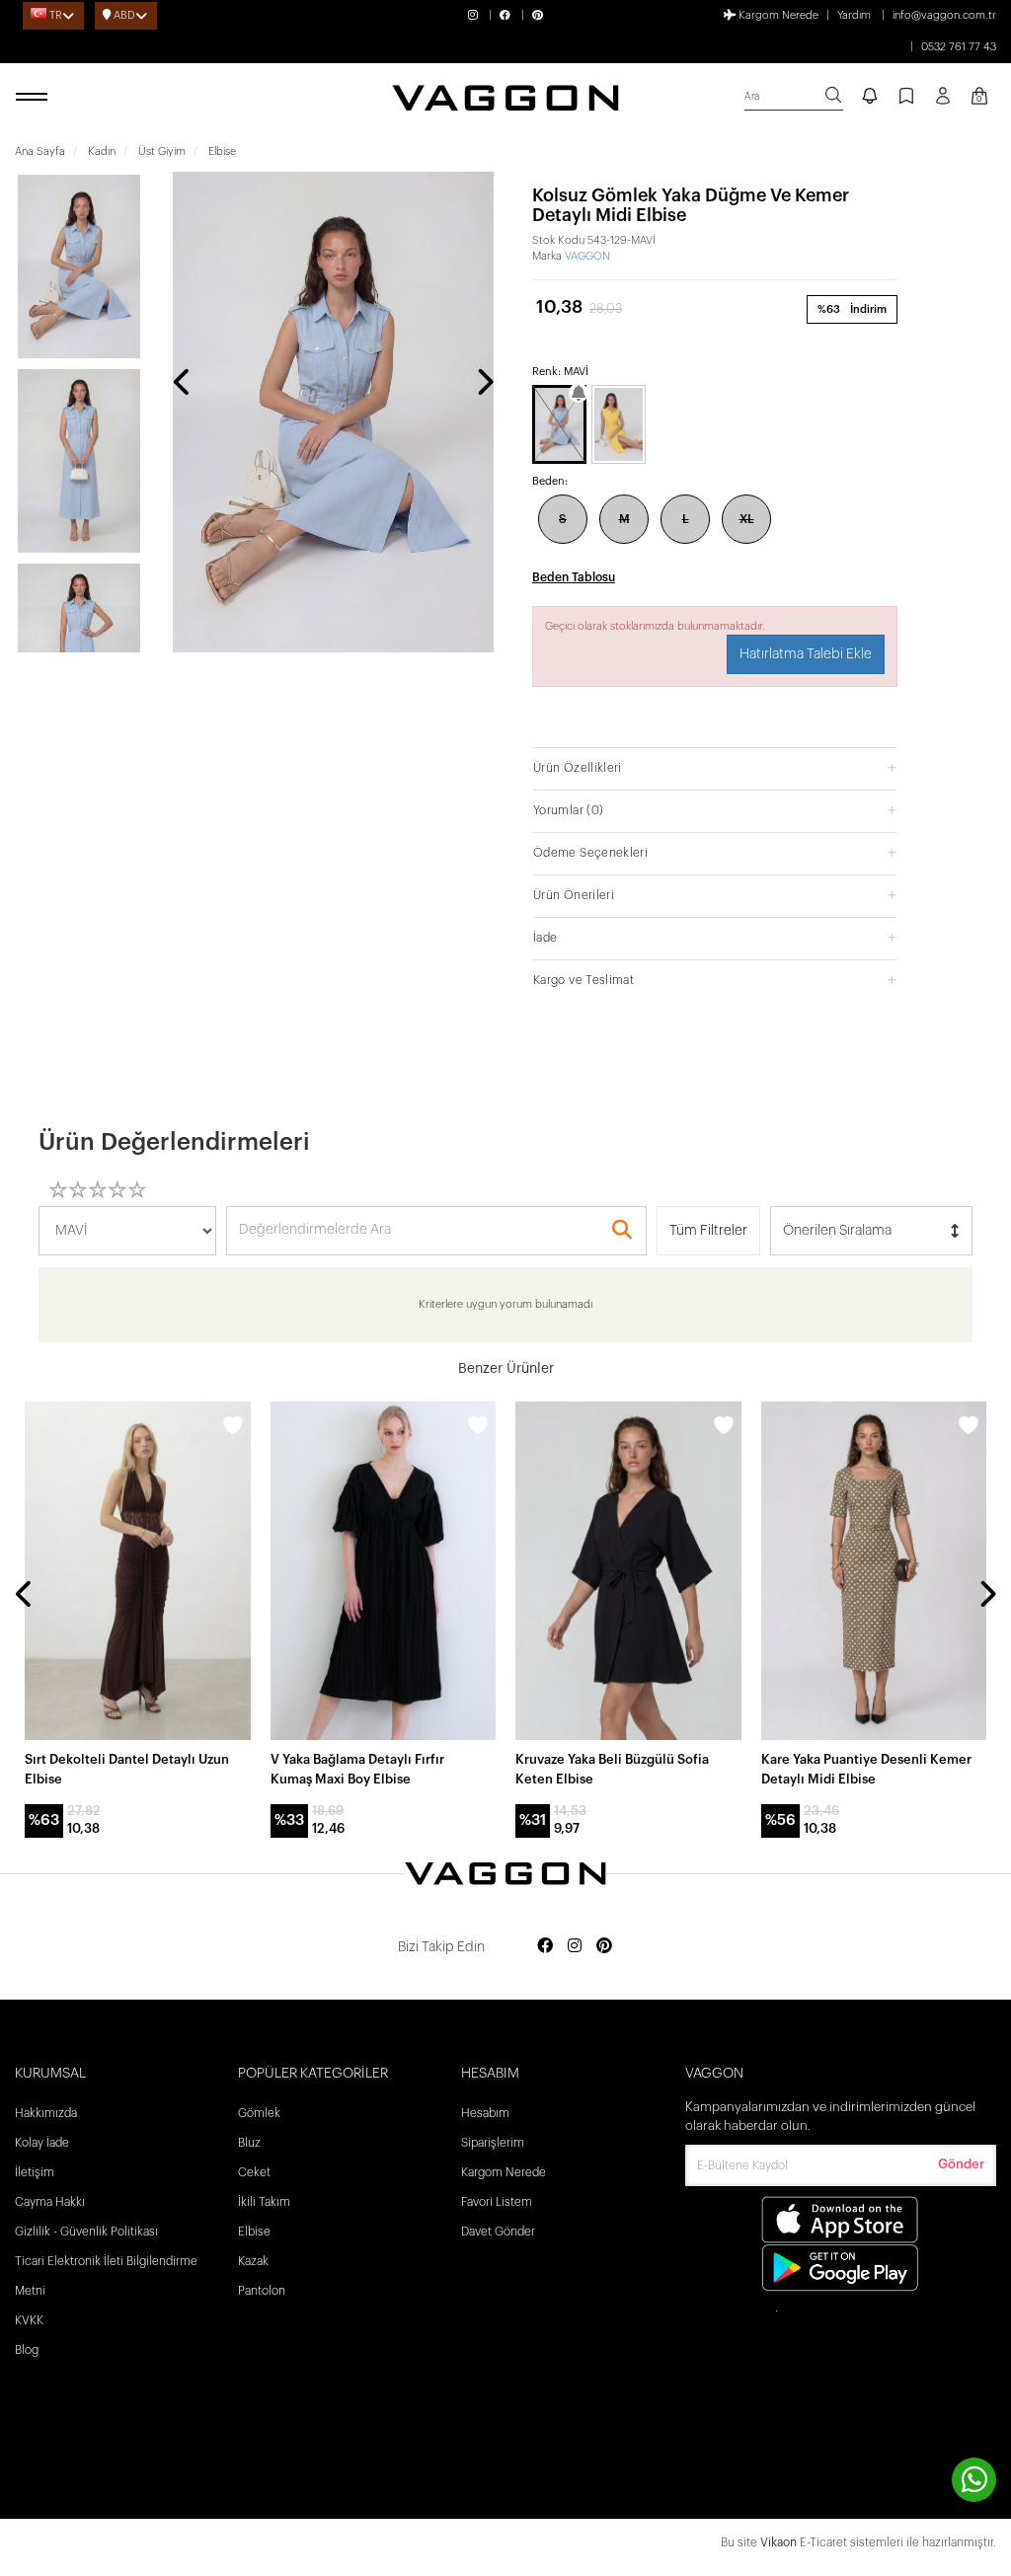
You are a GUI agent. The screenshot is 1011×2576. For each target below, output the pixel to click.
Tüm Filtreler (708, 1231)
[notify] (870, 98)
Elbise (254, 2232)
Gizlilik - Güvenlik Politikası (86, 2232)
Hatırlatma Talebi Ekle (806, 654)
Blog (27, 2350)
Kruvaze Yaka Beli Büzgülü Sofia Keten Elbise (612, 1769)
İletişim (35, 2172)
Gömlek (259, 2113)
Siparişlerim (493, 2143)
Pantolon (262, 2291)
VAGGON (587, 256)
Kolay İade (42, 2143)
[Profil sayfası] (943, 103)
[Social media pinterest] (604, 1947)
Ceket (254, 2172)
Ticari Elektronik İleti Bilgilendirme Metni (106, 2276)
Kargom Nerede (777, 15)
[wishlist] (233, 1428)
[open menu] (35, 98)
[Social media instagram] (575, 1947)
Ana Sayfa (40, 152)
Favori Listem (497, 2202)
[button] (715, 767)
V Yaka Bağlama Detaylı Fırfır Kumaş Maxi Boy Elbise (357, 1769)
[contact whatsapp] (974, 2480)
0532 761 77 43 (959, 47)
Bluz (249, 2143)
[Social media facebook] (545, 1947)
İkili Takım (264, 2202)
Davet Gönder (498, 2232)
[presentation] (183, 384)
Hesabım (485, 2113)
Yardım (854, 15)
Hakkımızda (46, 2113)
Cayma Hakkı (50, 2202)
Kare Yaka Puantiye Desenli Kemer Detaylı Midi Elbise (866, 1769)
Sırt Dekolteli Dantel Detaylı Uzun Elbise (127, 1769)
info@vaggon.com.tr (944, 15)
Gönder (961, 2164)
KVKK (29, 2320)
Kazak (253, 2261)
